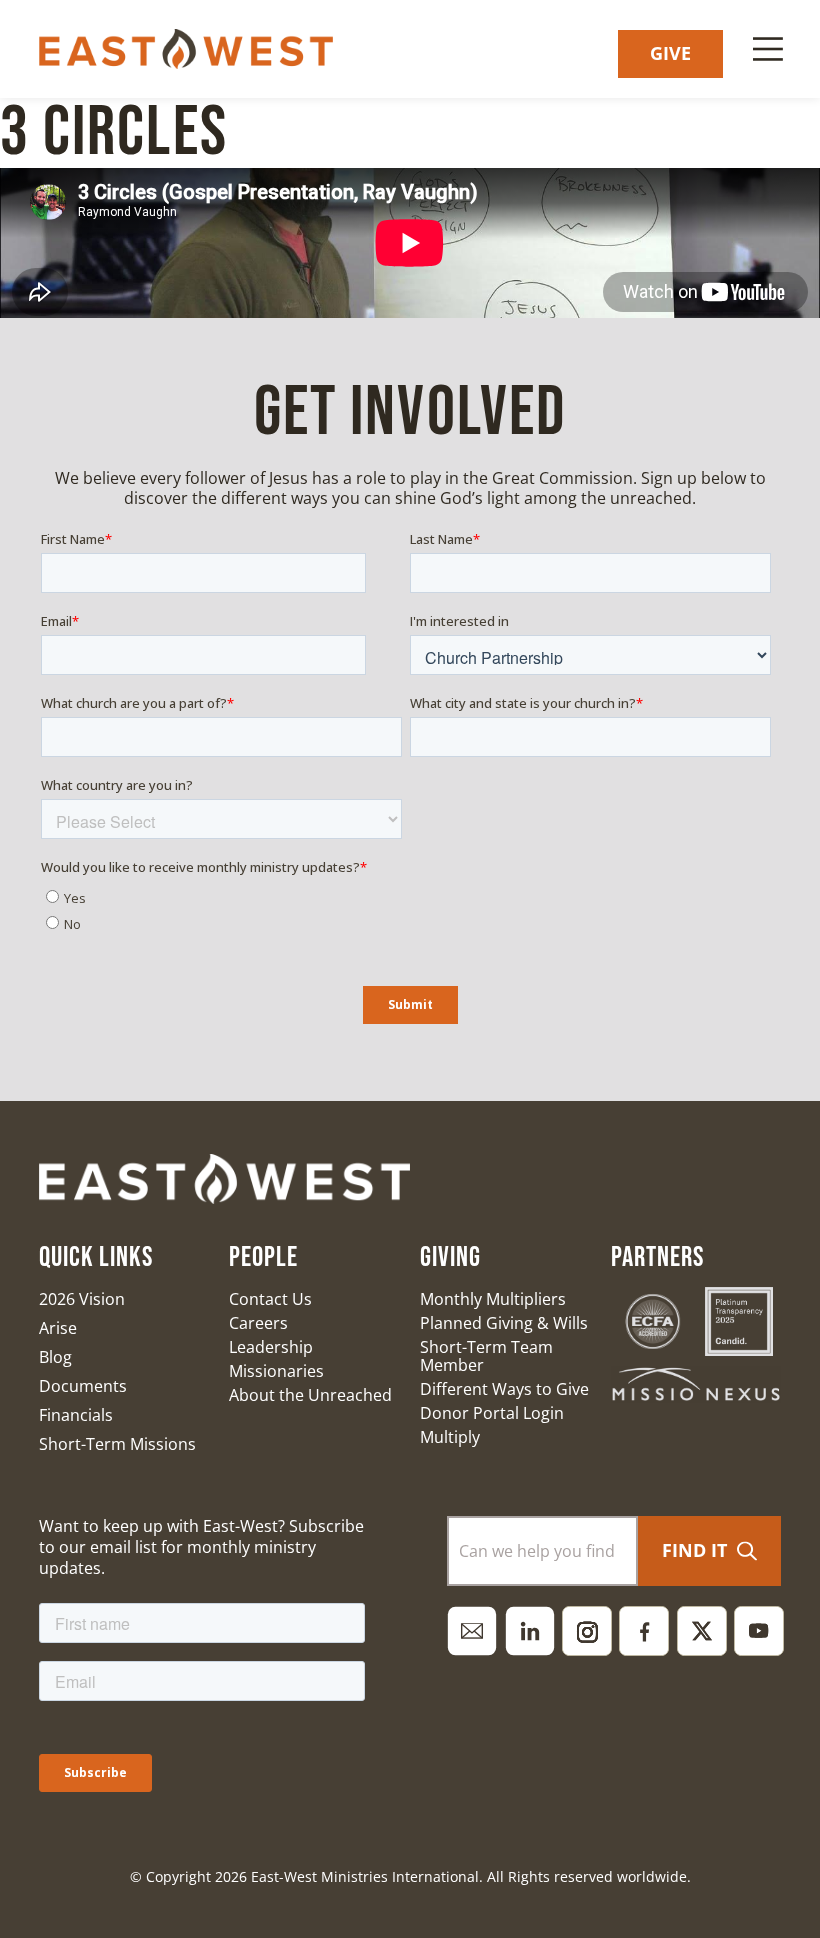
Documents (83, 1386)
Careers (258, 1323)
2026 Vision (82, 1299)
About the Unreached (310, 1395)
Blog (55, 1357)
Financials (76, 1415)
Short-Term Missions (117, 1444)
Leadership (271, 1347)
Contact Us (270, 1299)
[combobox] (542, 1551)
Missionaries (276, 1371)
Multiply (450, 1437)
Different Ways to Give (504, 1389)
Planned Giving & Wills (504, 1323)
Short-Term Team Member (486, 1356)
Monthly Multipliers (493, 1299)
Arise (58, 1328)
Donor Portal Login (492, 1413)
